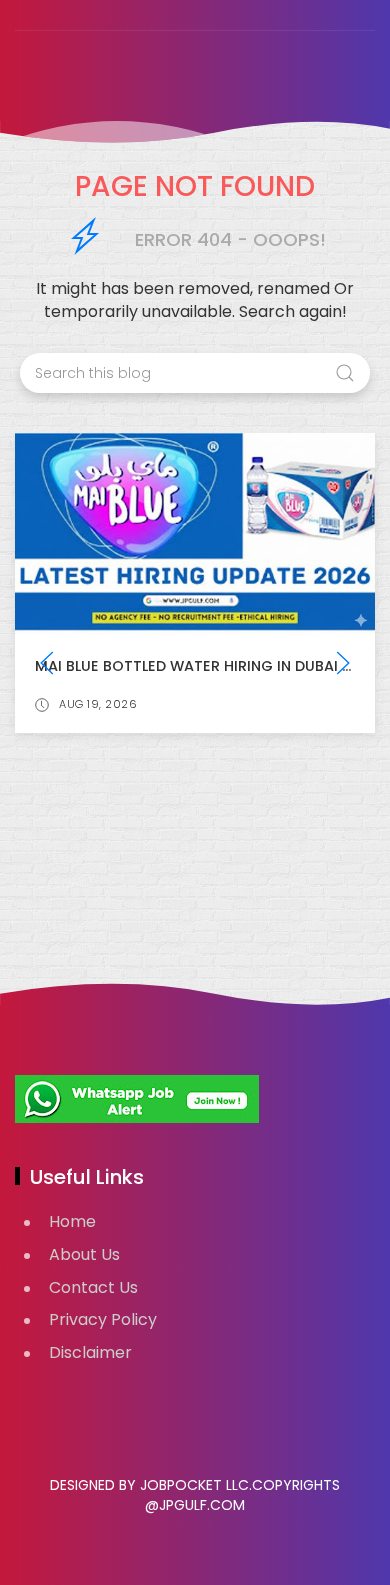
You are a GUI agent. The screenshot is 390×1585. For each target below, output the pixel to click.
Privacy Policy (103, 1319)
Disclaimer (90, 1352)
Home (72, 1221)
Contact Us (93, 1287)
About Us (84, 1254)
